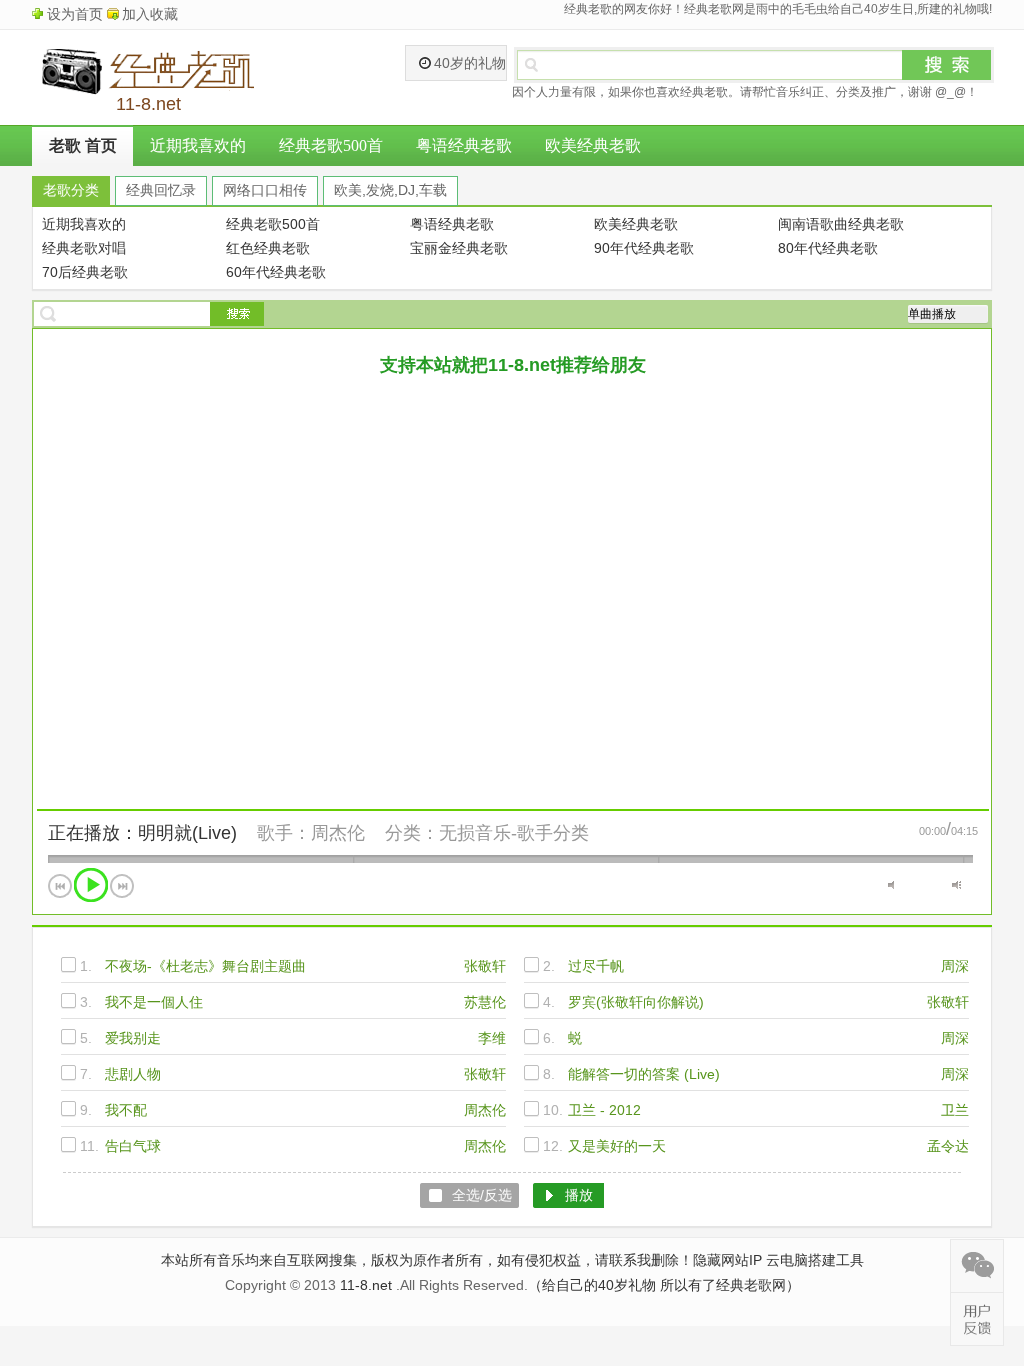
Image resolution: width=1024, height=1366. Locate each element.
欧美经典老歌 (593, 145)
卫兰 (955, 1110)
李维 (492, 1038)
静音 (892, 885)
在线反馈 (977, 1319)
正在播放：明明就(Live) (142, 833)
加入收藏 (150, 14)
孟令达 (948, 1146)
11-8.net (366, 1285)
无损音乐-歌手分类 (514, 833)
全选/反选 (482, 1195)
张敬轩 (485, 966)
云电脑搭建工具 (815, 1260)
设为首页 (75, 14)
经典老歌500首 (331, 145)
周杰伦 (338, 833)
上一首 (60, 886)
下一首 (122, 886)
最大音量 (956, 885)
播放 (91, 885)
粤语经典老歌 (464, 145)
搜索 (947, 65)
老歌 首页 (83, 145)
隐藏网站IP (727, 1260)
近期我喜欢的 (198, 145)
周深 (955, 966)
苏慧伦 (485, 1002)
